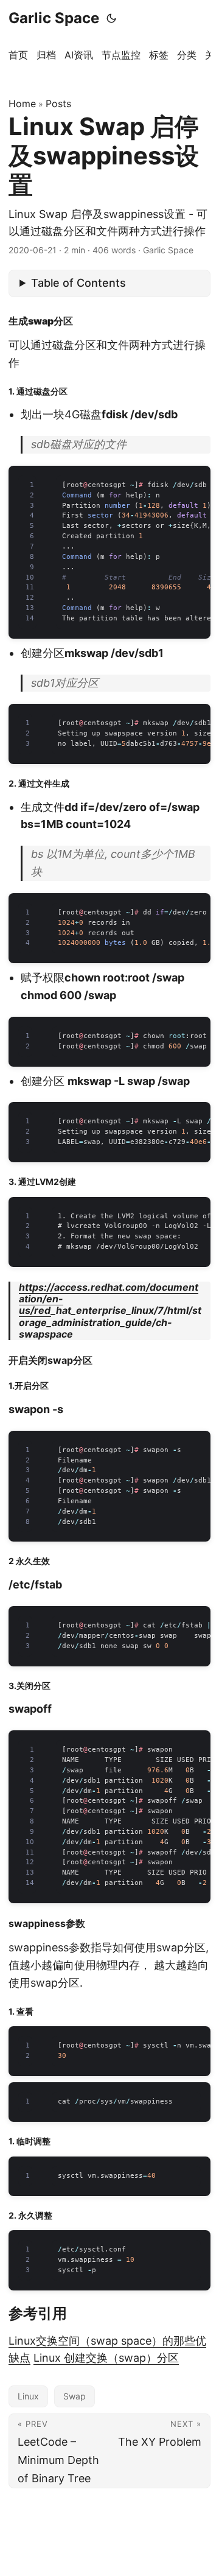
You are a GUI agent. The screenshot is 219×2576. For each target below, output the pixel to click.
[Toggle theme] (111, 18)
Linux (28, 2396)
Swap (75, 2396)
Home (22, 104)
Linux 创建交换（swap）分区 (106, 2358)
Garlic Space (54, 18)
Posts (58, 104)
